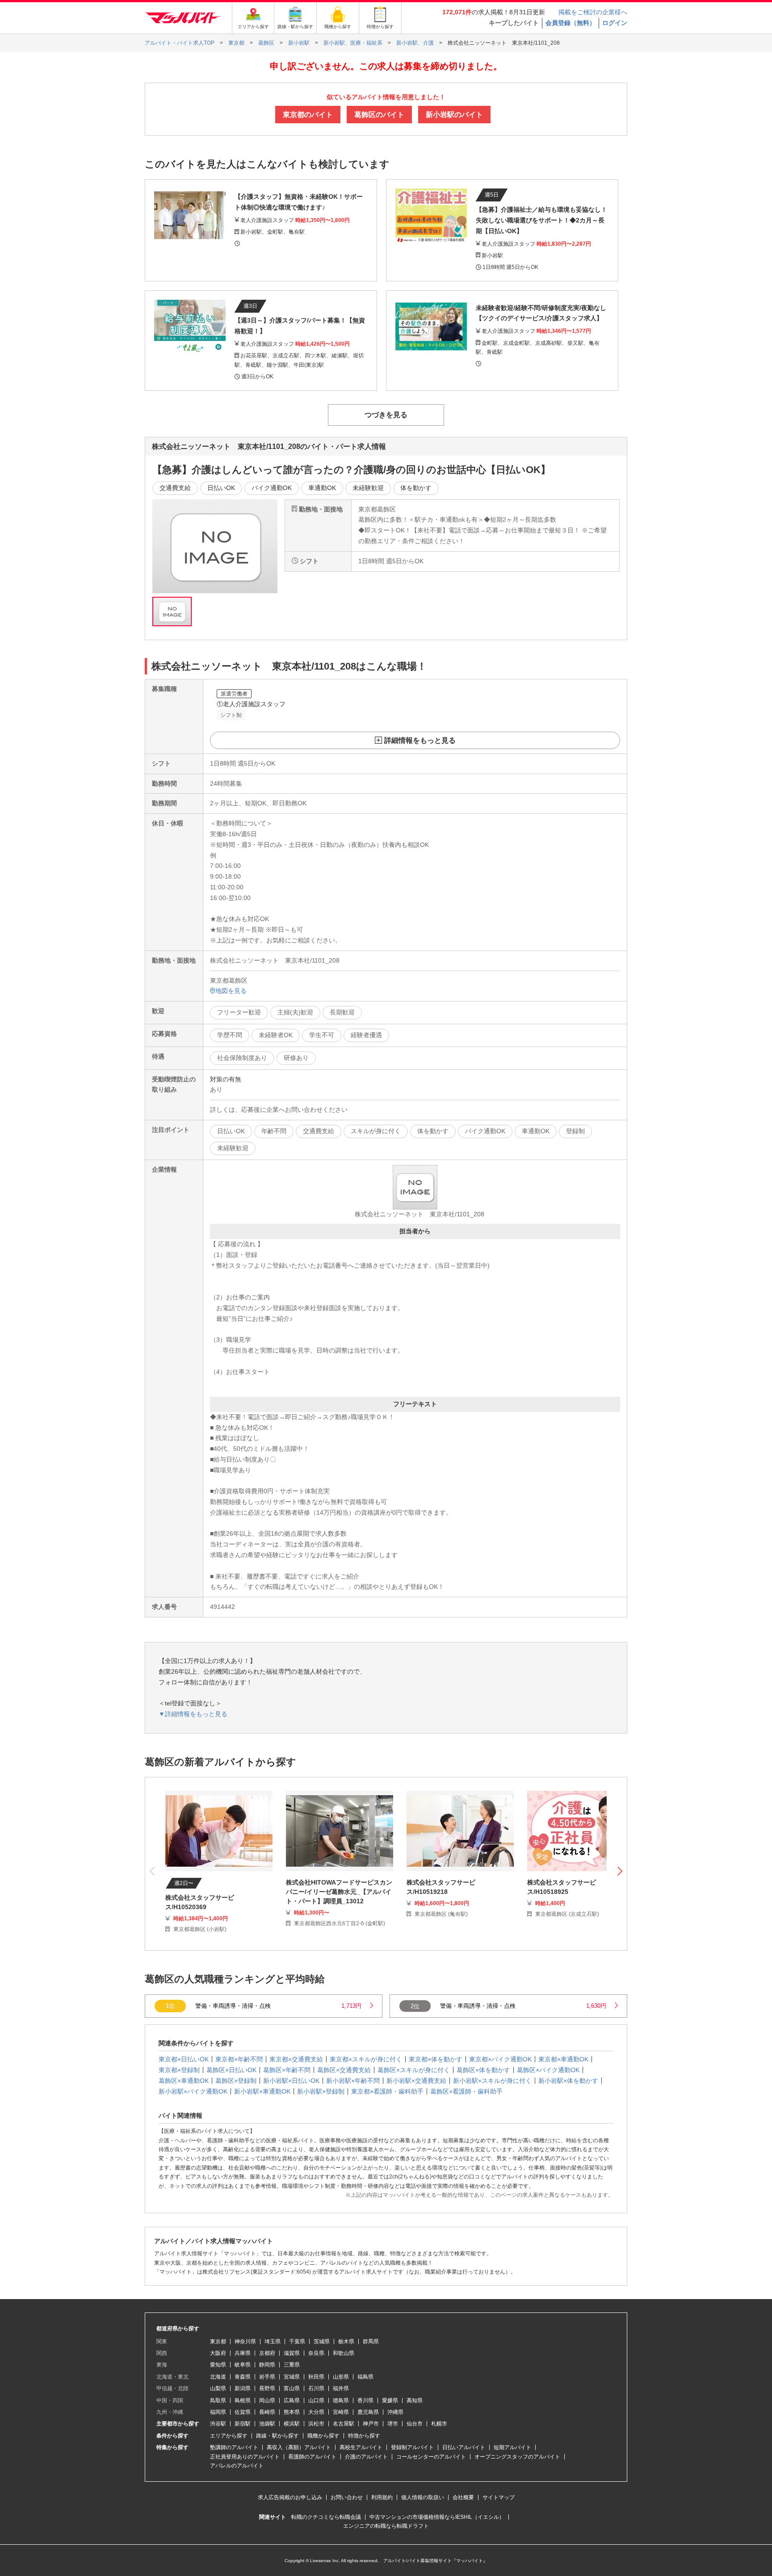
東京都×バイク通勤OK (500, 2059)
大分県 (316, 2412)
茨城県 (322, 2341)
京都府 (267, 2353)
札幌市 (439, 2424)
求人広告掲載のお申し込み (290, 2497)
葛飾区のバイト (379, 115)
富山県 (292, 2388)
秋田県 (316, 2377)
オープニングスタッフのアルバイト (517, 2457)
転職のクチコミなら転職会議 (326, 2517)
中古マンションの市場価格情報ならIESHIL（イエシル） (437, 2517)
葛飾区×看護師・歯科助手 (466, 2091)
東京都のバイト (308, 115)
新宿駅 (243, 2424)
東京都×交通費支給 (296, 2059)
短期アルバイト (512, 2447)
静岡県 (267, 2365)
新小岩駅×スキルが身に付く (492, 2081)
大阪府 (218, 2353)
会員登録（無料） (571, 23)
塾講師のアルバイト (234, 2447)
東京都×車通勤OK (563, 2059)
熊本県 (292, 2412)
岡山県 (267, 2400)
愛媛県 (390, 2400)
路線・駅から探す (277, 2436)
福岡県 (218, 2412)
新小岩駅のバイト (454, 115)
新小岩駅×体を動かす (568, 2081)
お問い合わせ (347, 2497)
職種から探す (323, 2436)
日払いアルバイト (464, 2447)
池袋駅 (267, 2424)
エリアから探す (229, 2436)
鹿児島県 (368, 2412)
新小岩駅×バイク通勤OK (193, 2091)
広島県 (292, 2400)
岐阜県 (243, 2365)
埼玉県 (273, 2341)
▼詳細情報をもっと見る (193, 1714)
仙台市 (415, 2424)
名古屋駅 (344, 2424)
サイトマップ (499, 2497)
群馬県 (371, 2341)
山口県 (316, 2400)
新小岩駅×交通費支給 (416, 2081)
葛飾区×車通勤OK (184, 2081)
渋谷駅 (218, 2424)
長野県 (267, 2388)
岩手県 (267, 2377)
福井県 (341, 2388)
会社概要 (463, 2497)
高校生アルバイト (361, 2447)
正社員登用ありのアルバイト (245, 2457)
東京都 (218, 2341)
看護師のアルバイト (312, 2457)
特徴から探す (364, 2436)
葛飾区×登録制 (236, 2081)
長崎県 (267, 2412)
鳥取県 (218, 2400)
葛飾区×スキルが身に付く (414, 2070)
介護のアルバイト (366, 2457)
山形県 (341, 2377)
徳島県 (341, 2400)
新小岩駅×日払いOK (291, 2081)
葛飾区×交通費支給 (344, 2070)
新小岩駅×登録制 (321, 2091)
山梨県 (218, 2388)
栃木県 (346, 2341)
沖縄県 (395, 2412)
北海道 (218, 2377)
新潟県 (243, 2388)
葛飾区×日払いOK (231, 2070)
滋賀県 (292, 2353)
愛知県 (218, 2365)
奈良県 (316, 2353)
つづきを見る (386, 415)
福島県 (365, 2377)
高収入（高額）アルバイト (299, 2447)
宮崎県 (341, 2412)
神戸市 (371, 2424)
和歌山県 (344, 2353)
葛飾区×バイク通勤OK (548, 2070)
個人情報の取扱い (423, 2497)
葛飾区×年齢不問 (287, 2070)
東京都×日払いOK (184, 2059)
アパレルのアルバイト (237, 2466)
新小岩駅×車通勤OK (262, 2091)
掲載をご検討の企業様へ (593, 12)
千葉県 (297, 2341)
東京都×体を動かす (436, 2059)
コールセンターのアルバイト (431, 2457)
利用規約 (382, 2497)
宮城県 (292, 2377)
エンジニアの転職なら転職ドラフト (386, 2526)
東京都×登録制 (179, 2070)
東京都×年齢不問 (239, 2059)
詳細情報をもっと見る (420, 740)
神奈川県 (245, 2341)
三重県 (292, 2365)
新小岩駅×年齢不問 (353, 2081)
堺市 (393, 2424)
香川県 (365, 2400)
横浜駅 (292, 2424)
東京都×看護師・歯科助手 (387, 2091)
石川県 (316, 2388)
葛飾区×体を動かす (483, 2070)
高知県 (415, 2400)
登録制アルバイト (412, 2447)
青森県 (243, 2377)
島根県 (243, 2400)
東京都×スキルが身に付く (366, 2059)
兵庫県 (243, 2353)
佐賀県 (243, 2412)
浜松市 (316, 2424)
